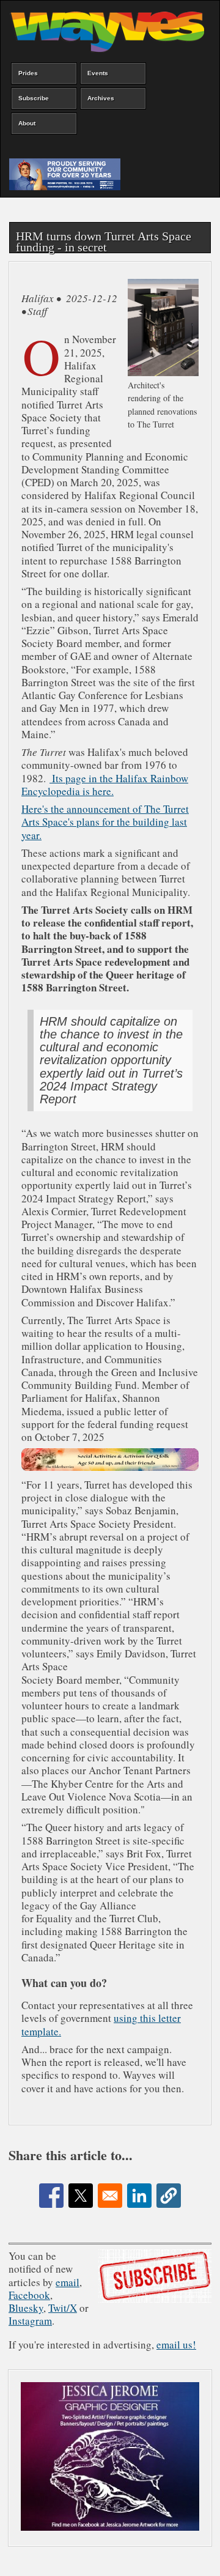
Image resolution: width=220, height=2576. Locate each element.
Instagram (30, 2321)
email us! (176, 2345)
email (68, 2282)
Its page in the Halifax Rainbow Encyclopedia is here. (105, 785)
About (27, 123)
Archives (101, 98)
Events (98, 73)
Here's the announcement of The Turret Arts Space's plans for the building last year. (105, 822)
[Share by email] (110, 2196)
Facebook (29, 2295)
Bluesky (26, 2308)
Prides (28, 73)
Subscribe (34, 98)
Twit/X (63, 2308)
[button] (169, 2196)
